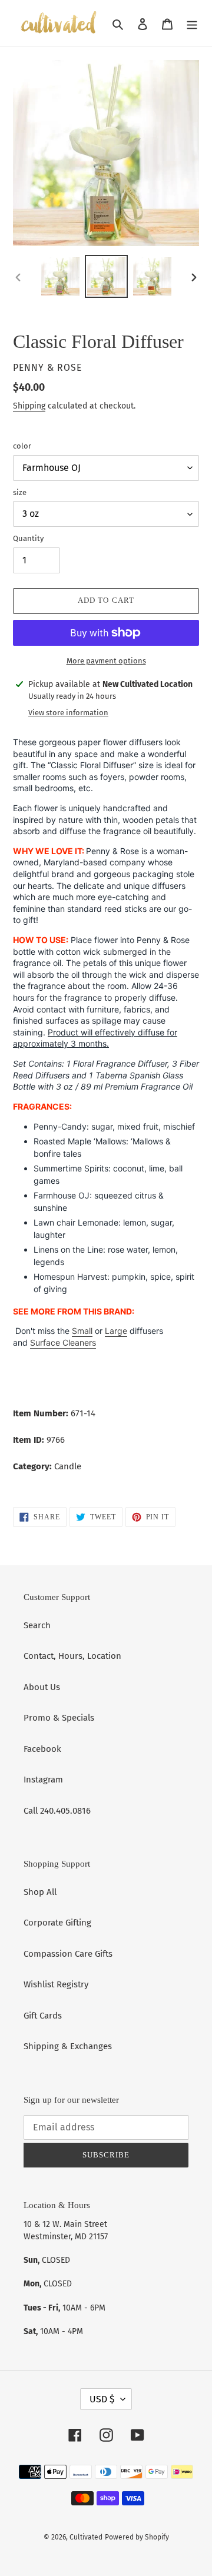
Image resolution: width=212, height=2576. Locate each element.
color (22, 446)
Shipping (29, 406)
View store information (68, 713)
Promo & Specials (59, 1718)
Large (116, 1331)
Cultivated (86, 2537)
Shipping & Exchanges (68, 2046)
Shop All (40, 1892)
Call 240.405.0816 (57, 1811)
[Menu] (192, 23)
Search (37, 1625)
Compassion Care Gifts (68, 1954)
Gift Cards (43, 2016)
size (20, 492)
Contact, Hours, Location (72, 1656)
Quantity (28, 538)
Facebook (42, 1749)
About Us (42, 1687)
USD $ (102, 2399)
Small (82, 1331)
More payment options (106, 661)
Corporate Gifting (57, 1923)
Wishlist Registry (56, 1984)
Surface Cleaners (63, 1342)
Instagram (43, 1780)
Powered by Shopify (137, 2537)
